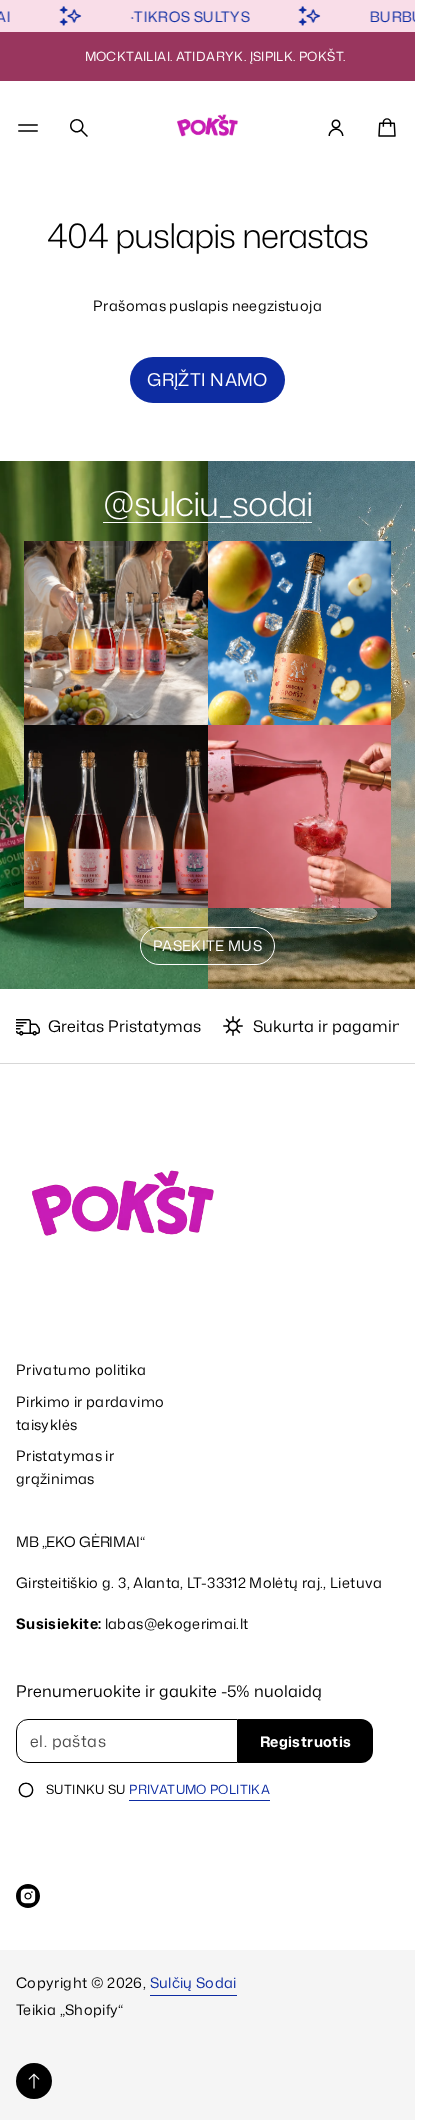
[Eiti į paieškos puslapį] (79, 128)
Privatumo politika (81, 1369)
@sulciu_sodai (207, 503)
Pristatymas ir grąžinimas (65, 1467)
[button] (79, 128)
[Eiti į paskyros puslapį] (336, 128)
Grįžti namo (207, 379)
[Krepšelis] (384, 128)
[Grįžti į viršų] (34, 2081)
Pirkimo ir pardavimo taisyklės (90, 1413)
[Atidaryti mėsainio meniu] (28, 128)
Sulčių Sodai (193, 1982)
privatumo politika (199, 1789)
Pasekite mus (207, 945)
